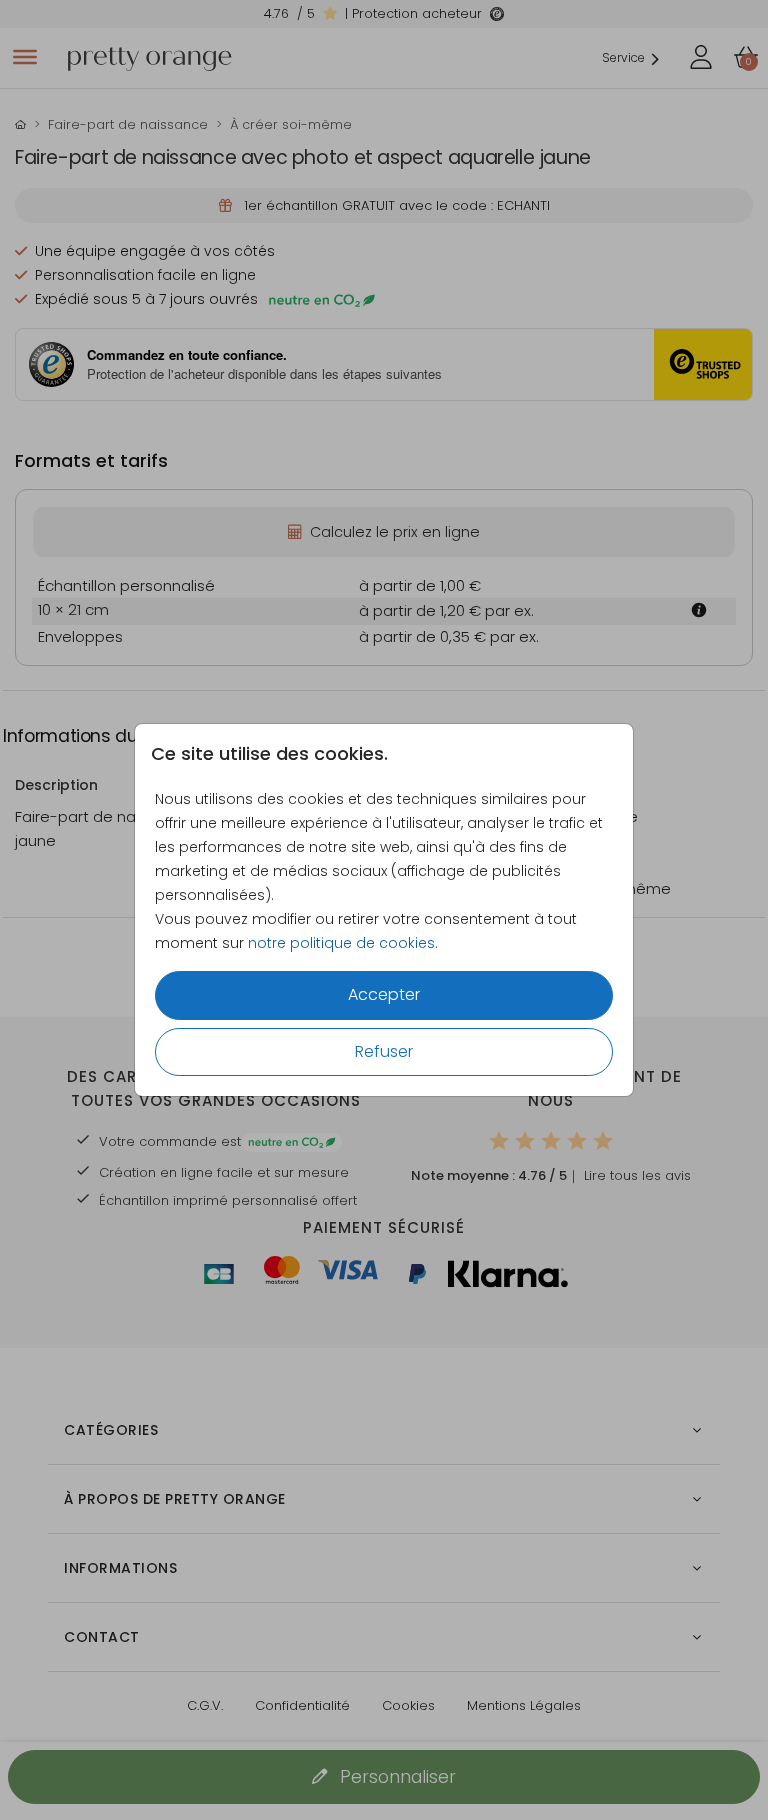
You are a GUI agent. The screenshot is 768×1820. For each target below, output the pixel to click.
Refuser (384, 1051)
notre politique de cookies (341, 943)
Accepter (384, 994)
